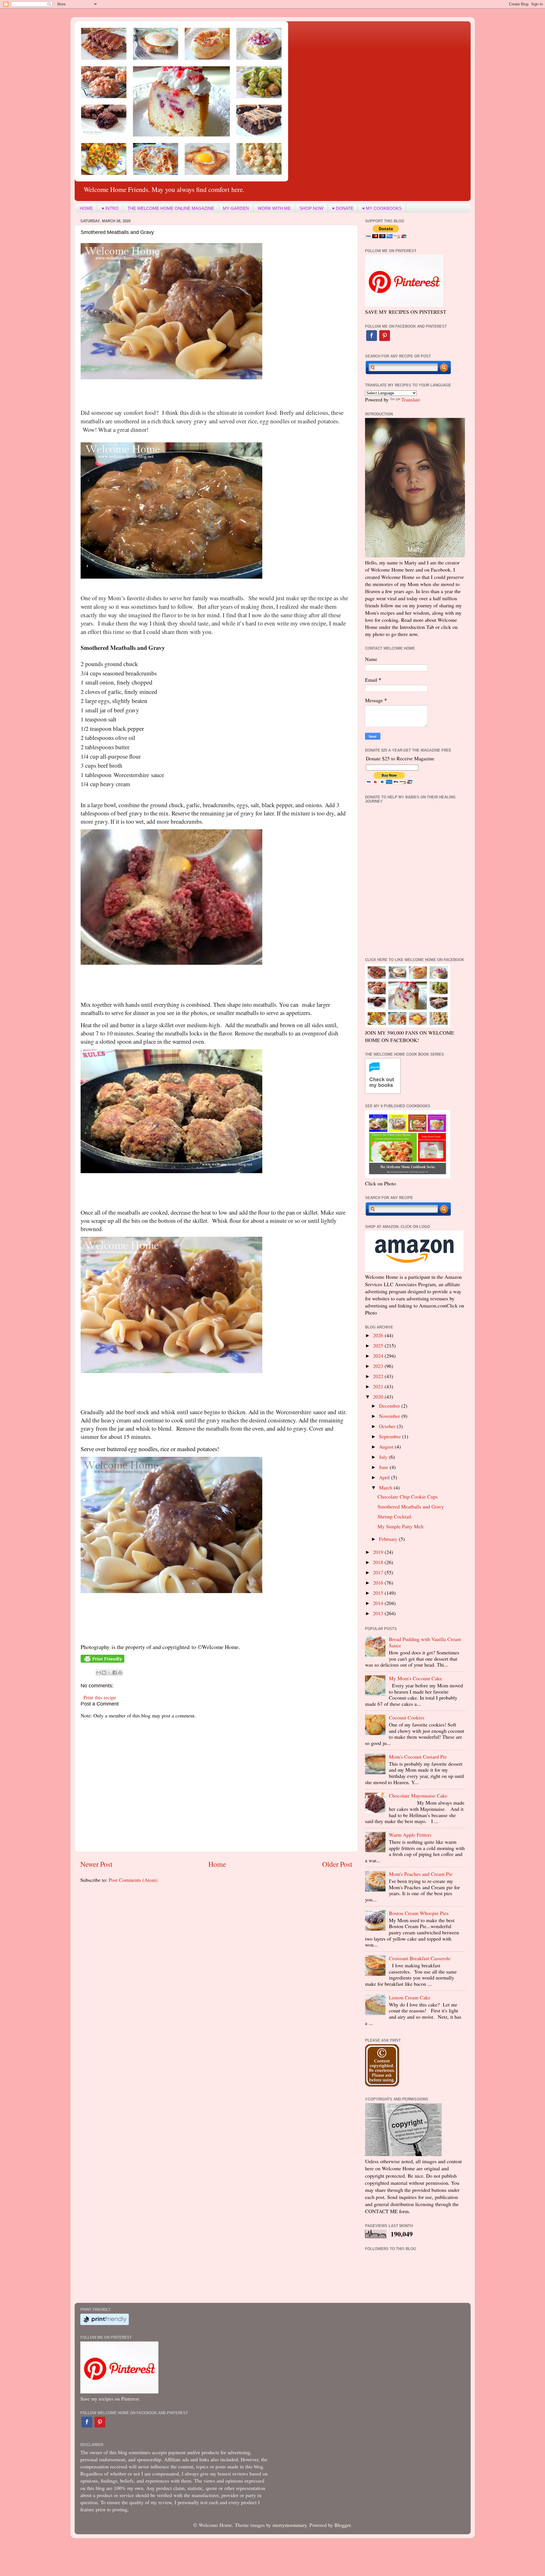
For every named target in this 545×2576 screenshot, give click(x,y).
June (384, 1467)
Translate (411, 399)
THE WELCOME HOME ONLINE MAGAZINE (171, 208)
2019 (379, 1552)
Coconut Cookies (407, 1717)
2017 (379, 1572)
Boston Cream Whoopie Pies (419, 1913)
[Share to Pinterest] (120, 1673)
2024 (379, 1356)
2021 (379, 1386)
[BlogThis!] (104, 1673)
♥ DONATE (343, 208)
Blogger (342, 2525)
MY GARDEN (236, 208)
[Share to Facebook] (115, 1673)
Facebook (372, 336)
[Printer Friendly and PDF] (102, 1661)
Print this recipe (100, 1697)
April (385, 1477)
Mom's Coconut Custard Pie (418, 1757)
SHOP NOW (311, 208)
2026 (379, 1335)
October (388, 1426)
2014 (379, 1603)
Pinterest (385, 336)
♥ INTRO (110, 208)
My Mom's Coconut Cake (415, 1678)
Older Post (337, 1864)
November (390, 1416)
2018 (379, 1562)
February (389, 1539)
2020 (379, 1397)
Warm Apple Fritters (410, 1835)
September (391, 1436)
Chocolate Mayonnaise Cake (418, 1796)
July (384, 1457)
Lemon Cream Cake (410, 1997)
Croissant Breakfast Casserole (420, 1958)
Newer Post (96, 1864)
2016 (379, 1583)
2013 (379, 1613)
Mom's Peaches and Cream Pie (421, 1874)
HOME (86, 208)
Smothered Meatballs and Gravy (411, 1506)
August (387, 1447)
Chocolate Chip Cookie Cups (408, 1497)
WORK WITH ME (274, 208)
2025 (379, 1345)
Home (217, 1864)
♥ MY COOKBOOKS (382, 208)
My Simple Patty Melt (401, 1526)
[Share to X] (109, 1673)
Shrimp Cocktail (394, 1516)
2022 (379, 1376)
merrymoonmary (290, 2525)
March (386, 1487)
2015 (379, 1593)
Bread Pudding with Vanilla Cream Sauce (425, 1642)
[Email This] (98, 1673)
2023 (379, 1366)
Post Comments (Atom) (133, 1880)
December (390, 1406)
